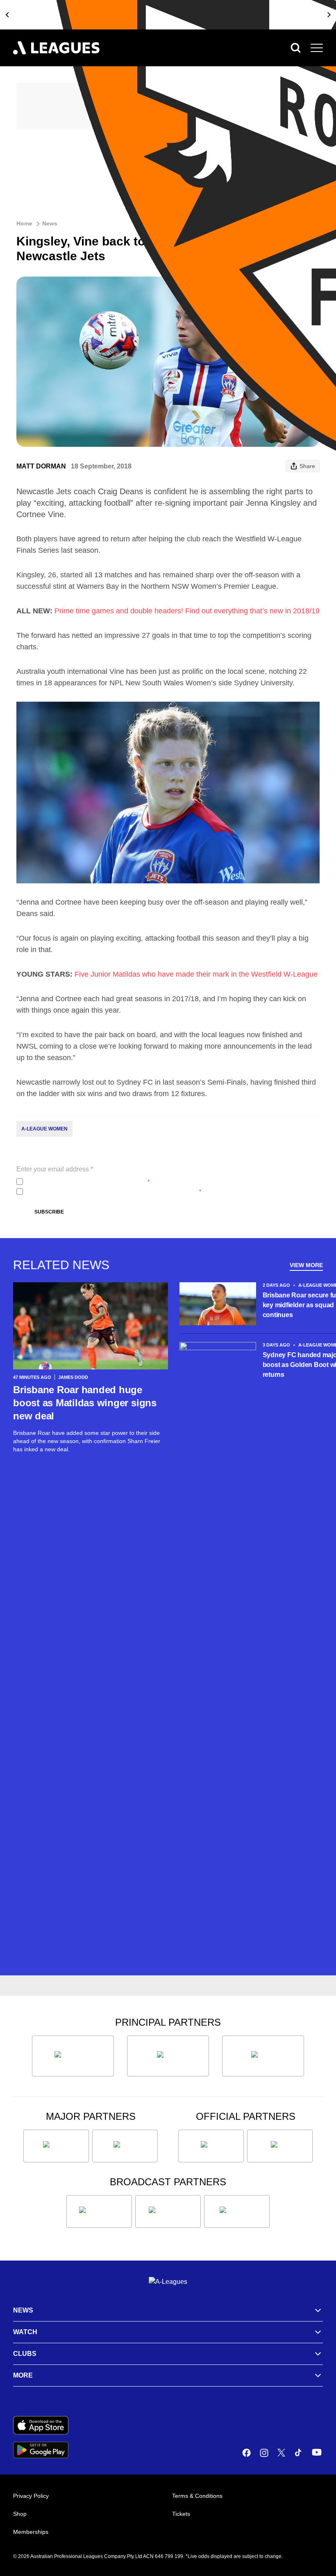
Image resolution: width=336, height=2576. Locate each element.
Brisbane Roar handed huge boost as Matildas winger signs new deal (85, 1403)
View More (306, 1265)
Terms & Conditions (197, 2496)
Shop (20, 2514)
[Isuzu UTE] (73, 2056)
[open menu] (317, 48)
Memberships (31, 2532)
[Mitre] (211, 2146)
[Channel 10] (99, 2211)
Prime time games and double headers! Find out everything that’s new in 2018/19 (187, 611)
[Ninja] (168, 2056)
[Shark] (263, 2056)
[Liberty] (56, 2146)
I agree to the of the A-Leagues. (88, 1182)
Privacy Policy (81, 1182)
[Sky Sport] (237, 2211)
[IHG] (280, 2146)
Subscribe (49, 1212)
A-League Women (44, 1129)
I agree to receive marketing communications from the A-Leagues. (114, 1191)
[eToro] (125, 2146)
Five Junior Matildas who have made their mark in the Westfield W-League (196, 974)
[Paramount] (168, 2211)
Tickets (181, 2514)
